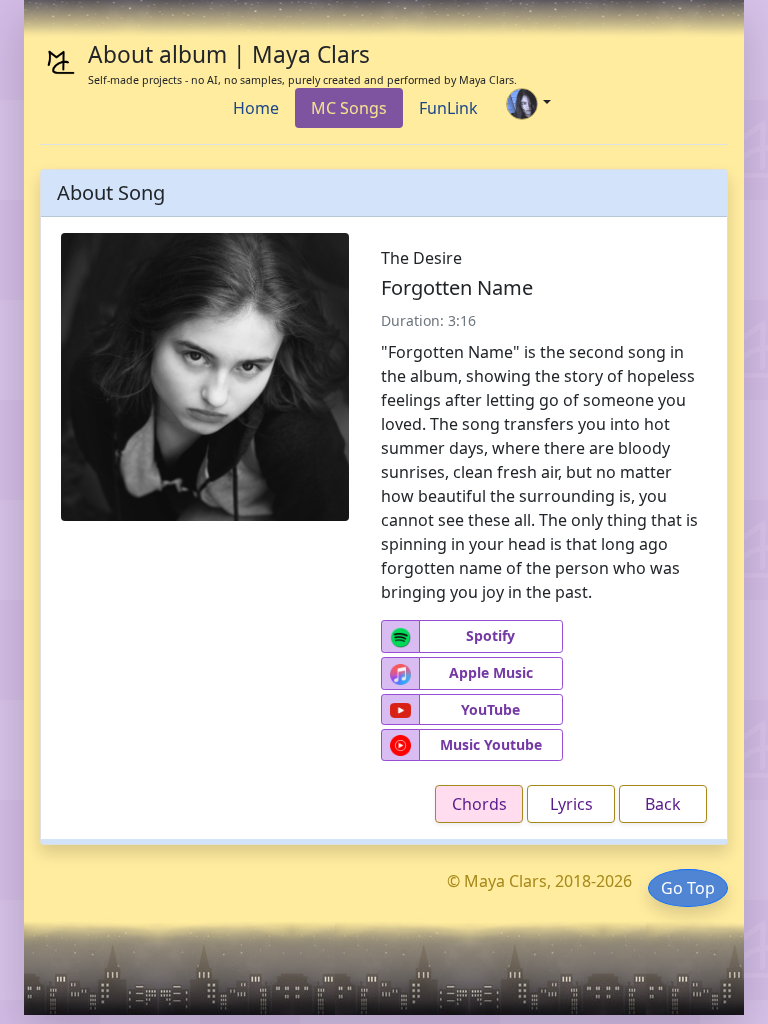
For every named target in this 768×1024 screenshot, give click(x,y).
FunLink (448, 108)
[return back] (205, 375)
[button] (400, 636)
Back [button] (663, 804)
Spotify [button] (490, 635)
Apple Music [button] (491, 672)
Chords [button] (479, 804)
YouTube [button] (490, 709)
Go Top (688, 888)
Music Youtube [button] (491, 744)
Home (256, 108)
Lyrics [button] (571, 804)
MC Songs (349, 108)
